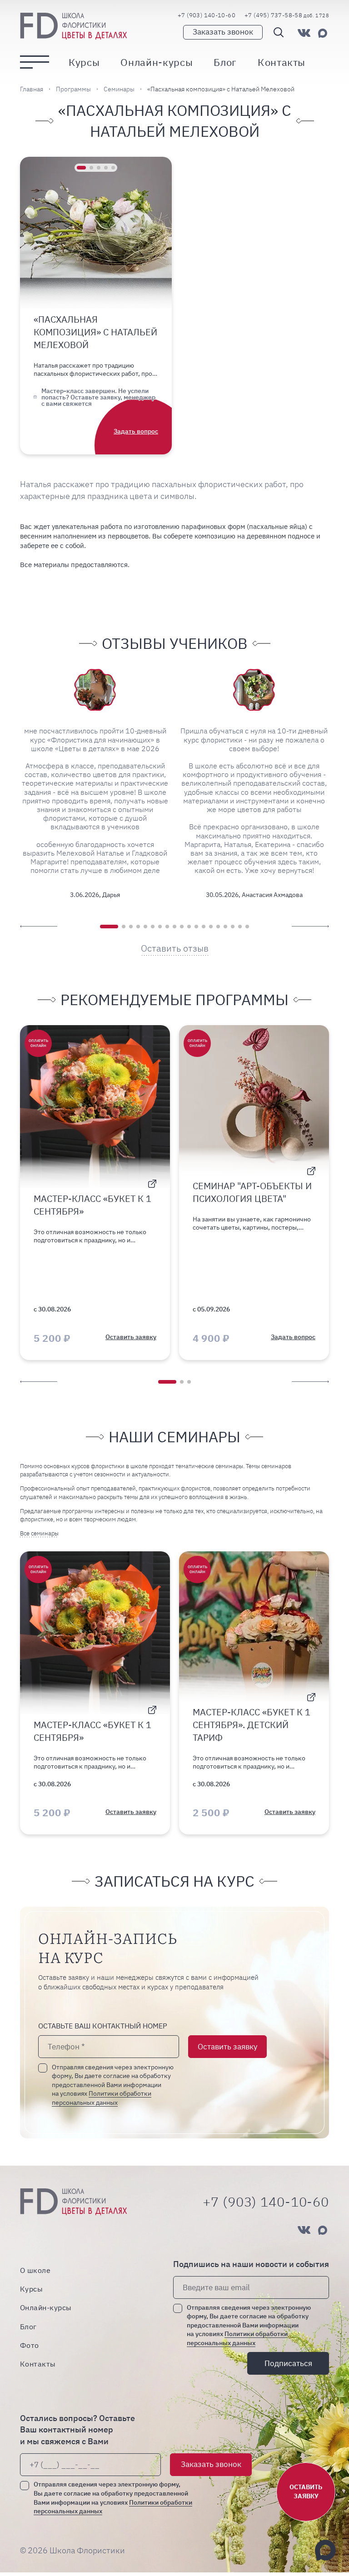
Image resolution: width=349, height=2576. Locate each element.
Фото (30, 2345)
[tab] (81, 168)
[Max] (323, 33)
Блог (225, 62)
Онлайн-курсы (157, 62)
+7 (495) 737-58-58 (287, 15)
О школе (35, 2270)
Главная (32, 89)
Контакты (282, 62)
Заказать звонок (223, 32)
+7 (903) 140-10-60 (207, 15)
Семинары (119, 89)
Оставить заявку (227, 2047)
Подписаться (288, 2363)
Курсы (84, 62)
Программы (73, 89)
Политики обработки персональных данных (237, 2338)
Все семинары (39, 1533)
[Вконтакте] (304, 33)
